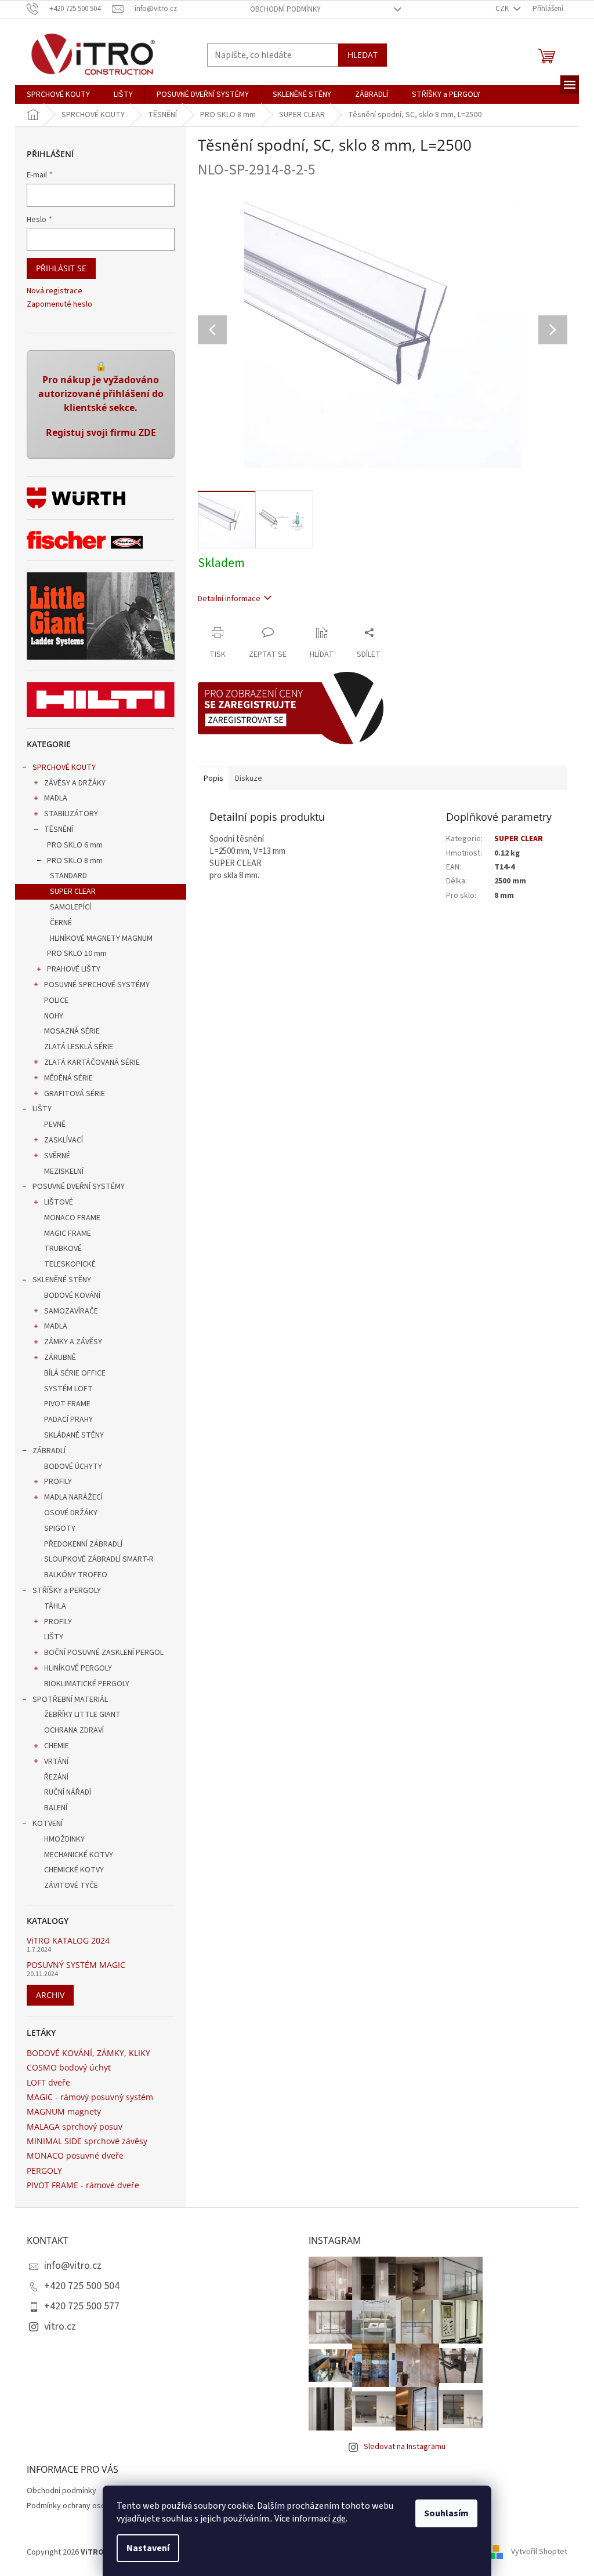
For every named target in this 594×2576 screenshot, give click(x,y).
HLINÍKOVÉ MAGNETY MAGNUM (101, 938)
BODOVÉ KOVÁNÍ (72, 1296)
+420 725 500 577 (82, 2306)
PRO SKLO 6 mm (75, 845)
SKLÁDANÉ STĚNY (74, 1435)
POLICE (56, 1000)
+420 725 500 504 (82, 2286)
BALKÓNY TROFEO (76, 1575)
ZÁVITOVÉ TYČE (71, 1886)
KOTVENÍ (48, 1824)
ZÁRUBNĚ (60, 1358)
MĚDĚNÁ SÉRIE (68, 1078)
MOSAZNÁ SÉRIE (72, 1031)
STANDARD (68, 876)
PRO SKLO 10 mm (77, 954)
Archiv (50, 1995)
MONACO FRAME (72, 1218)
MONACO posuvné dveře (75, 2155)
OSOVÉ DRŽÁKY (71, 1513)
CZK (503, 9)
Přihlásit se (61, 268)
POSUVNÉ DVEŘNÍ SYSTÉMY (79, 1187)
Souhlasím (446, 2513)
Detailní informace (229, 599)
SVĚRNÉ (57, 1156)
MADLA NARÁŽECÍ (73, 1497)
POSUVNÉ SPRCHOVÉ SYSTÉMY (97, 985)
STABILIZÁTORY (71, 814)
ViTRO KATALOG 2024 (68, 1940)
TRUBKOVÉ (63, 1249)
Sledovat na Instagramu (405, 2447)
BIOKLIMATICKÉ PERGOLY (87, 1684)
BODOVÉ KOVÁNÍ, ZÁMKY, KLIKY (88, 2053)
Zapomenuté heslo (59, 305)
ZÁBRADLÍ (49, 1451)
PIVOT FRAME (67, 1404)
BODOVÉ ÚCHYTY (73, 1467)
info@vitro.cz (73, 2266)
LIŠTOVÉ (59, 1202)
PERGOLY (44, 2171)
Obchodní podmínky (285, 9)
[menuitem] (58, 94)
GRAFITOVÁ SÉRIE (75, 1094)
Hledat (363, 55)
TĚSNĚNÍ (59, 829)
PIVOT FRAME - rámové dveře (83, 2185)
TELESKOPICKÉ (70, 1264)
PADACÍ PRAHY (68, 1420)
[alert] (101, 405)
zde (339, 2519)
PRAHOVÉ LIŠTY (74, 969)
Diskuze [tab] (249, 778)
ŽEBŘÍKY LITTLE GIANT (82, 1715)
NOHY (54, 1016)
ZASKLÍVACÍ (64, 1140)
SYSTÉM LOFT (68, 1389)
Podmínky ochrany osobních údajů (86, 2506)
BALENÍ (56, 1808)
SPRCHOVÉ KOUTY (64, 767)
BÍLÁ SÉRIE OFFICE (75, 1373)
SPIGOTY (60, 1529)
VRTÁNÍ (56, 1762)
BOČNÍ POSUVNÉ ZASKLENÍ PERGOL (104, 1653)
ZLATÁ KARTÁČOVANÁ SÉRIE (92, 1063)
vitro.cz (60, 2326)
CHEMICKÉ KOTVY (74, 1870)
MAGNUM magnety (64, 2111)
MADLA (56, 798)
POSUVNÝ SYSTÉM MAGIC (76, 1965)
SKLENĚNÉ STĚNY (62, 1280)
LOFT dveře (48, 2082)
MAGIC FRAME (68, 1234)
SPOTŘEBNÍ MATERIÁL (70, 1700)
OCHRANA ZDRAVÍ (74, 1730)
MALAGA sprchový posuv (75, 2126)
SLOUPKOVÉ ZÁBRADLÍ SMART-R (99, 1559)
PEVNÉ (55, 1125)
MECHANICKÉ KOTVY (79, 1855)
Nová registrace (55, 291)
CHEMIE (57, 1746)
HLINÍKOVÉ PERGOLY (78, 1668)
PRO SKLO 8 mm (75, 861)
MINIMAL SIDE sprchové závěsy (87, 2141)
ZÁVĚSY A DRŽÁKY (75, 783)
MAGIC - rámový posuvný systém (90, 2097)
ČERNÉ (61, 923)
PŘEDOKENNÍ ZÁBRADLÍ (83, 1544)
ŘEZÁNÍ (56, 1777)
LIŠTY (42, 1109)
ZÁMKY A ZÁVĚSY (73, 1342)
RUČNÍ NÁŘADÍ (68, 1792)
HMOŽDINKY (64, 1839)
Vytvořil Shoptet (539, 2552)
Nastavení (148, 2548)
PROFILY (58, 1482)
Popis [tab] (213, 778)
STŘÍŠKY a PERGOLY (67, 1591)
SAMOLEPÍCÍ (70, 907)
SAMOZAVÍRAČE (71, 1311)
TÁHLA (55, 1606)
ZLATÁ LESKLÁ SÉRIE (79, 1047)
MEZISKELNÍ (64, 1171)
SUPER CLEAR (73, 892)
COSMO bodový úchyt (69, 2067)
